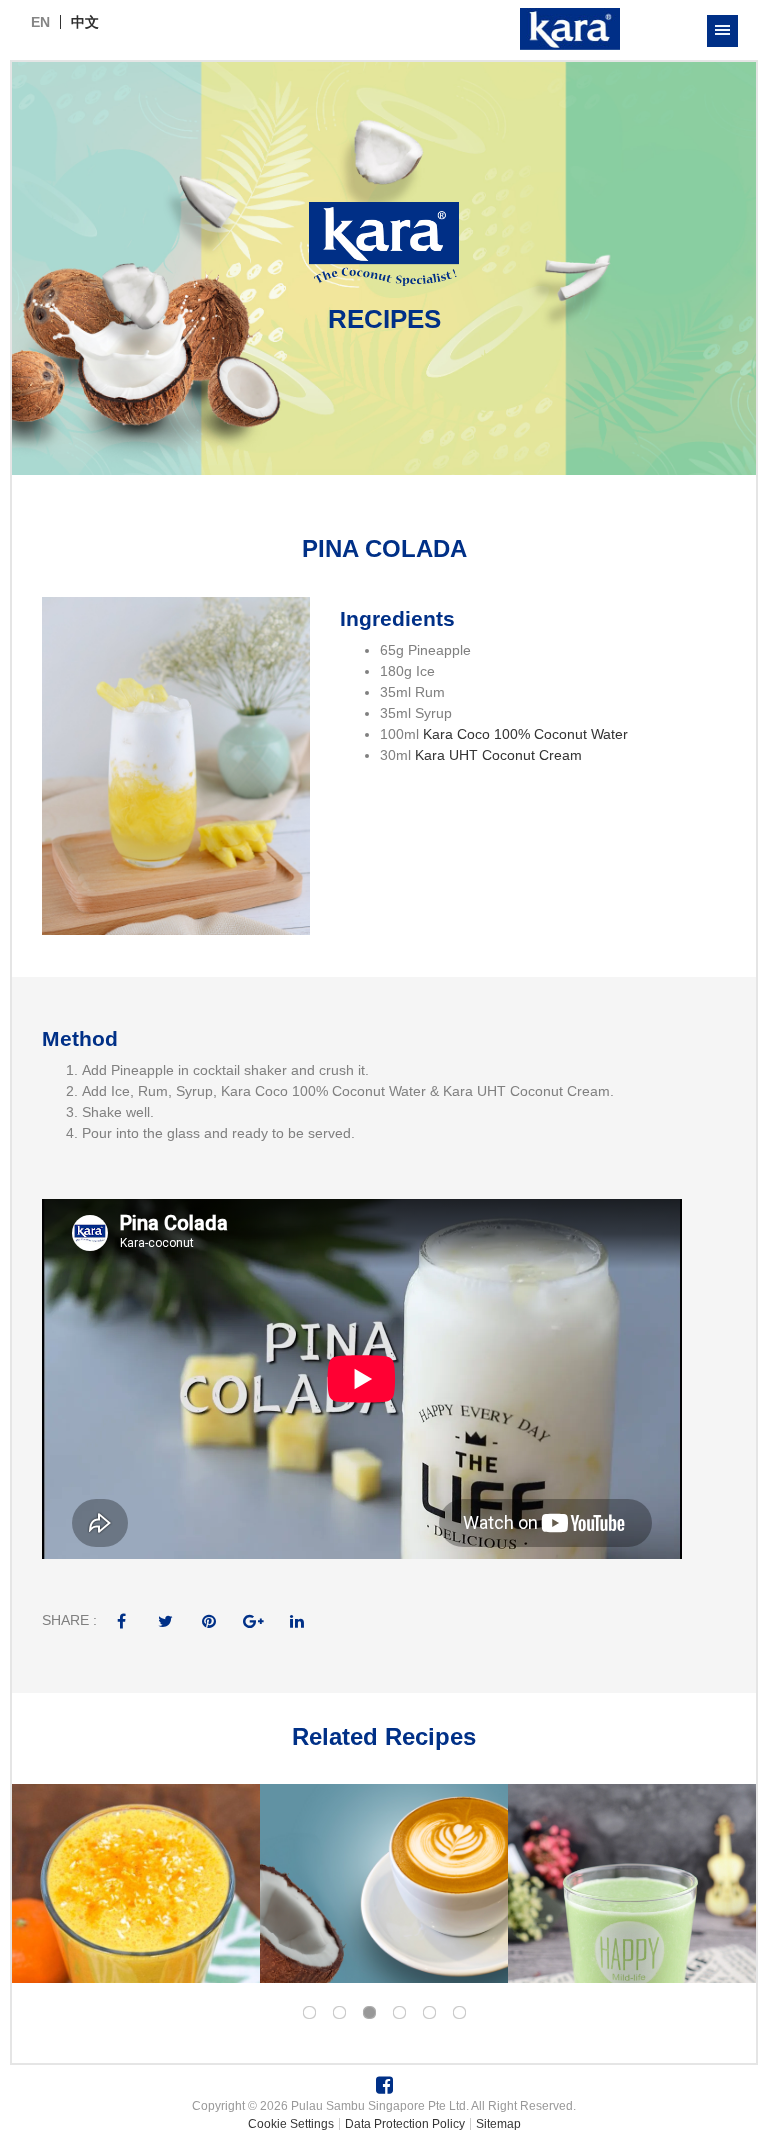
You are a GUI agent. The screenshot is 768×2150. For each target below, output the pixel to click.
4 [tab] (399, 2013)
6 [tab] (459, 2013)
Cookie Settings (291, 2124)
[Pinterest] (209, 1620)
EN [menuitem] (40, 22)
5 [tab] (429, 2013)
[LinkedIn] (297, 1620)
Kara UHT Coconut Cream (498, 755)
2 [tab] (339, 2013)
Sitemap (498, 2124)
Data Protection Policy (405, 2124)
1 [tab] (309, 2013)
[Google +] (253, 1620)
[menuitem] (40, 22)
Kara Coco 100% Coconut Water (525, 734)
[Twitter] (165, 1620)
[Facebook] (121, 1620)
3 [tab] (369, 2013)
